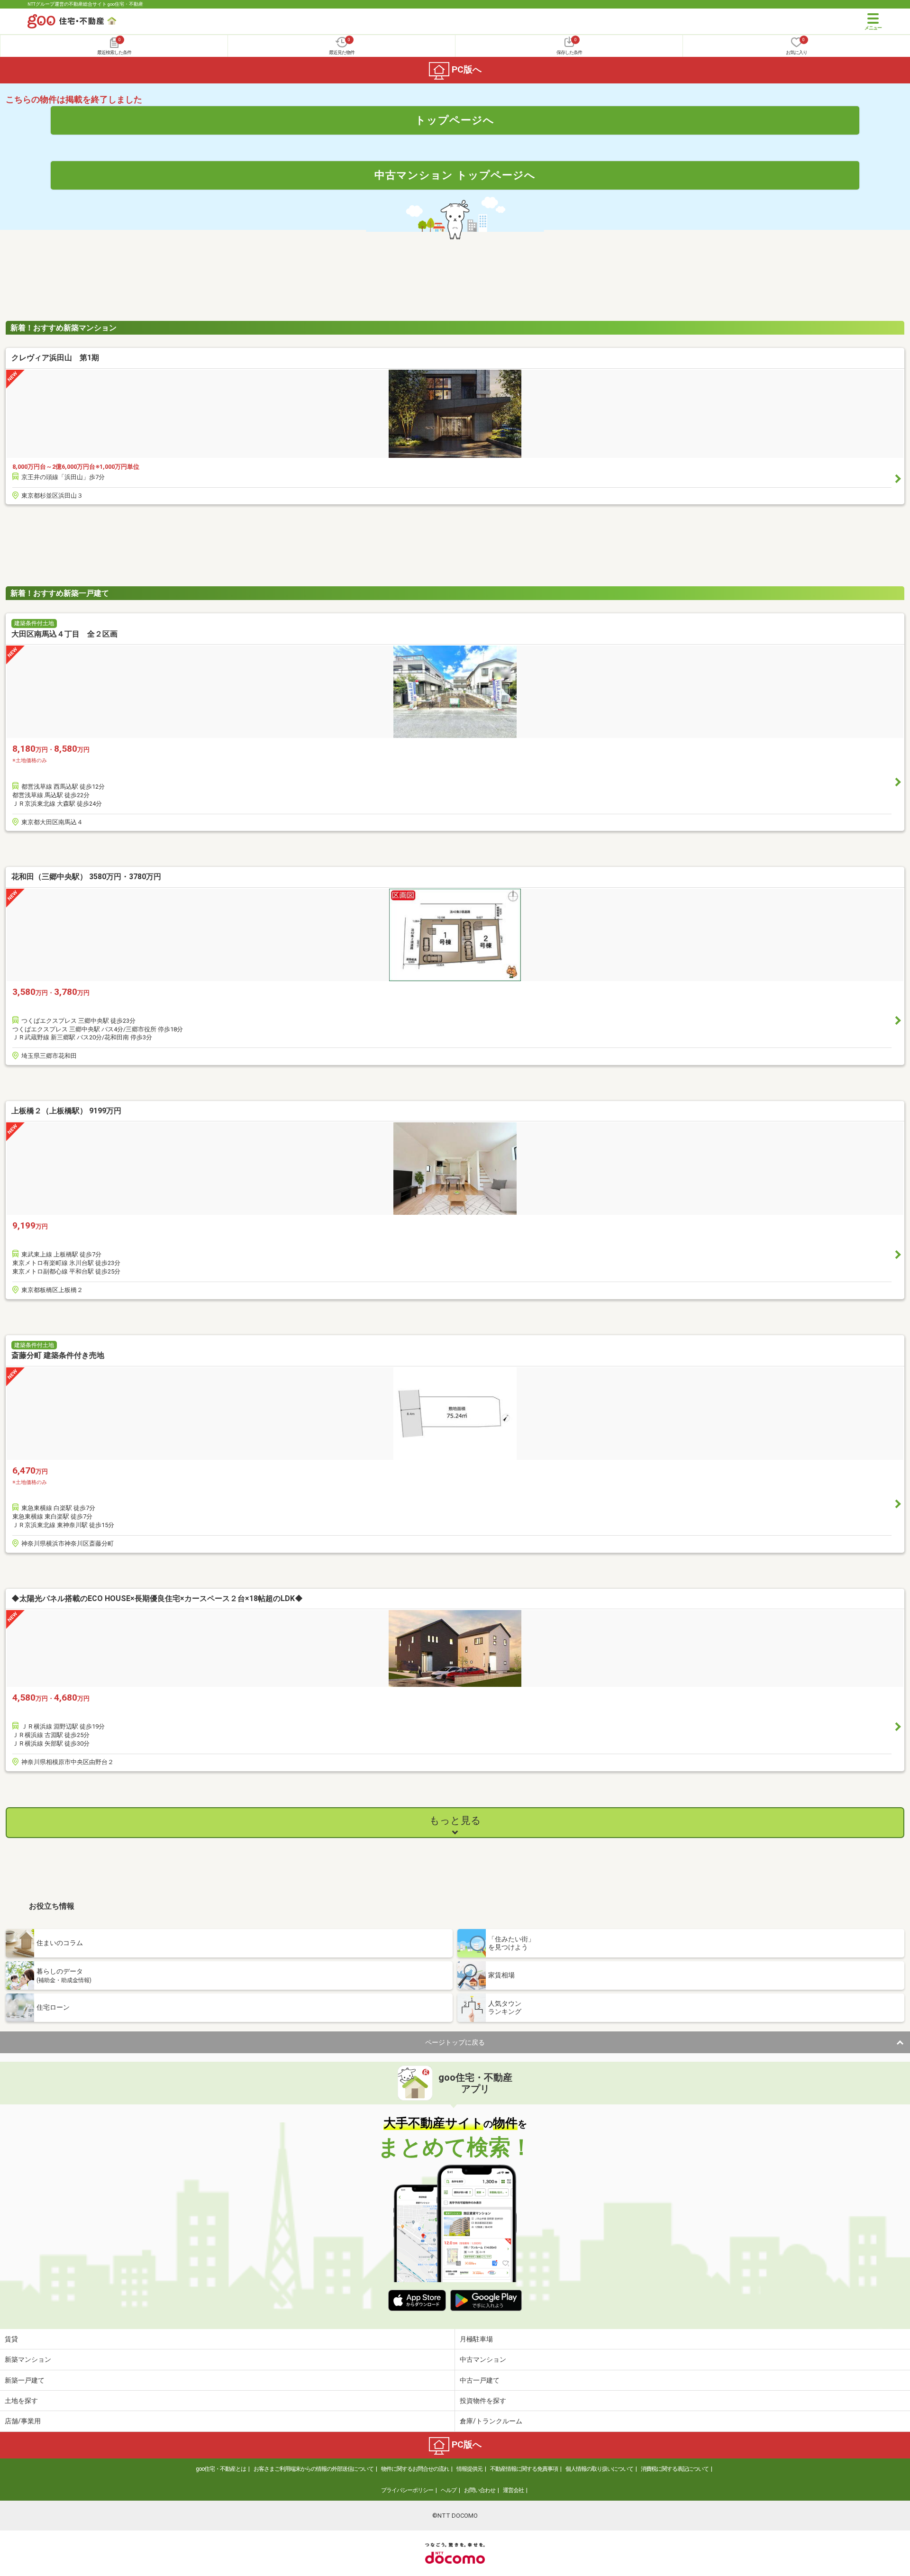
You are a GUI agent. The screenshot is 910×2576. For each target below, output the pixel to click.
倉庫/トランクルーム (491, 2421)
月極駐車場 (476, 2339)
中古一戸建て (480, 2380)
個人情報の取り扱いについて (599, 2469)
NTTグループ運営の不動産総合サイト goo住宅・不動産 (85, 4)
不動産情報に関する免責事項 (524, 2469)
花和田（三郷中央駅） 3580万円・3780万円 (86, 877)
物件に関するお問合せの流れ (415, 2469)
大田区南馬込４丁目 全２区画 (64, 634)
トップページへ (455, 120)
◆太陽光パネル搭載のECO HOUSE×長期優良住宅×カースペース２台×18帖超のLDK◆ (157, 1598)
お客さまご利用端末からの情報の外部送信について (314, 2469)
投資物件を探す (483, 2401)
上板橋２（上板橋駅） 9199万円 (66, 1111)
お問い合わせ (480, 2490)
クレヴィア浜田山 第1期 (55, 358)
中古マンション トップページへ (455, 175)
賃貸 (11, 2339)
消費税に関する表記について (675, 2469)
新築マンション (28, 2359)
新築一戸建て (25, 2380)
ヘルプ (449, 2490)
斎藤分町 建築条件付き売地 (58, 1355)
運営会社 (513, 2490)
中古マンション (483, 2359)
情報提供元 (469, 2469)
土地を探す (21, 2401)
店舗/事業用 (23, 2421)
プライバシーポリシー (407, 2490)
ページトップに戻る (455, 2042)
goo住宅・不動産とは (221, 2469)
